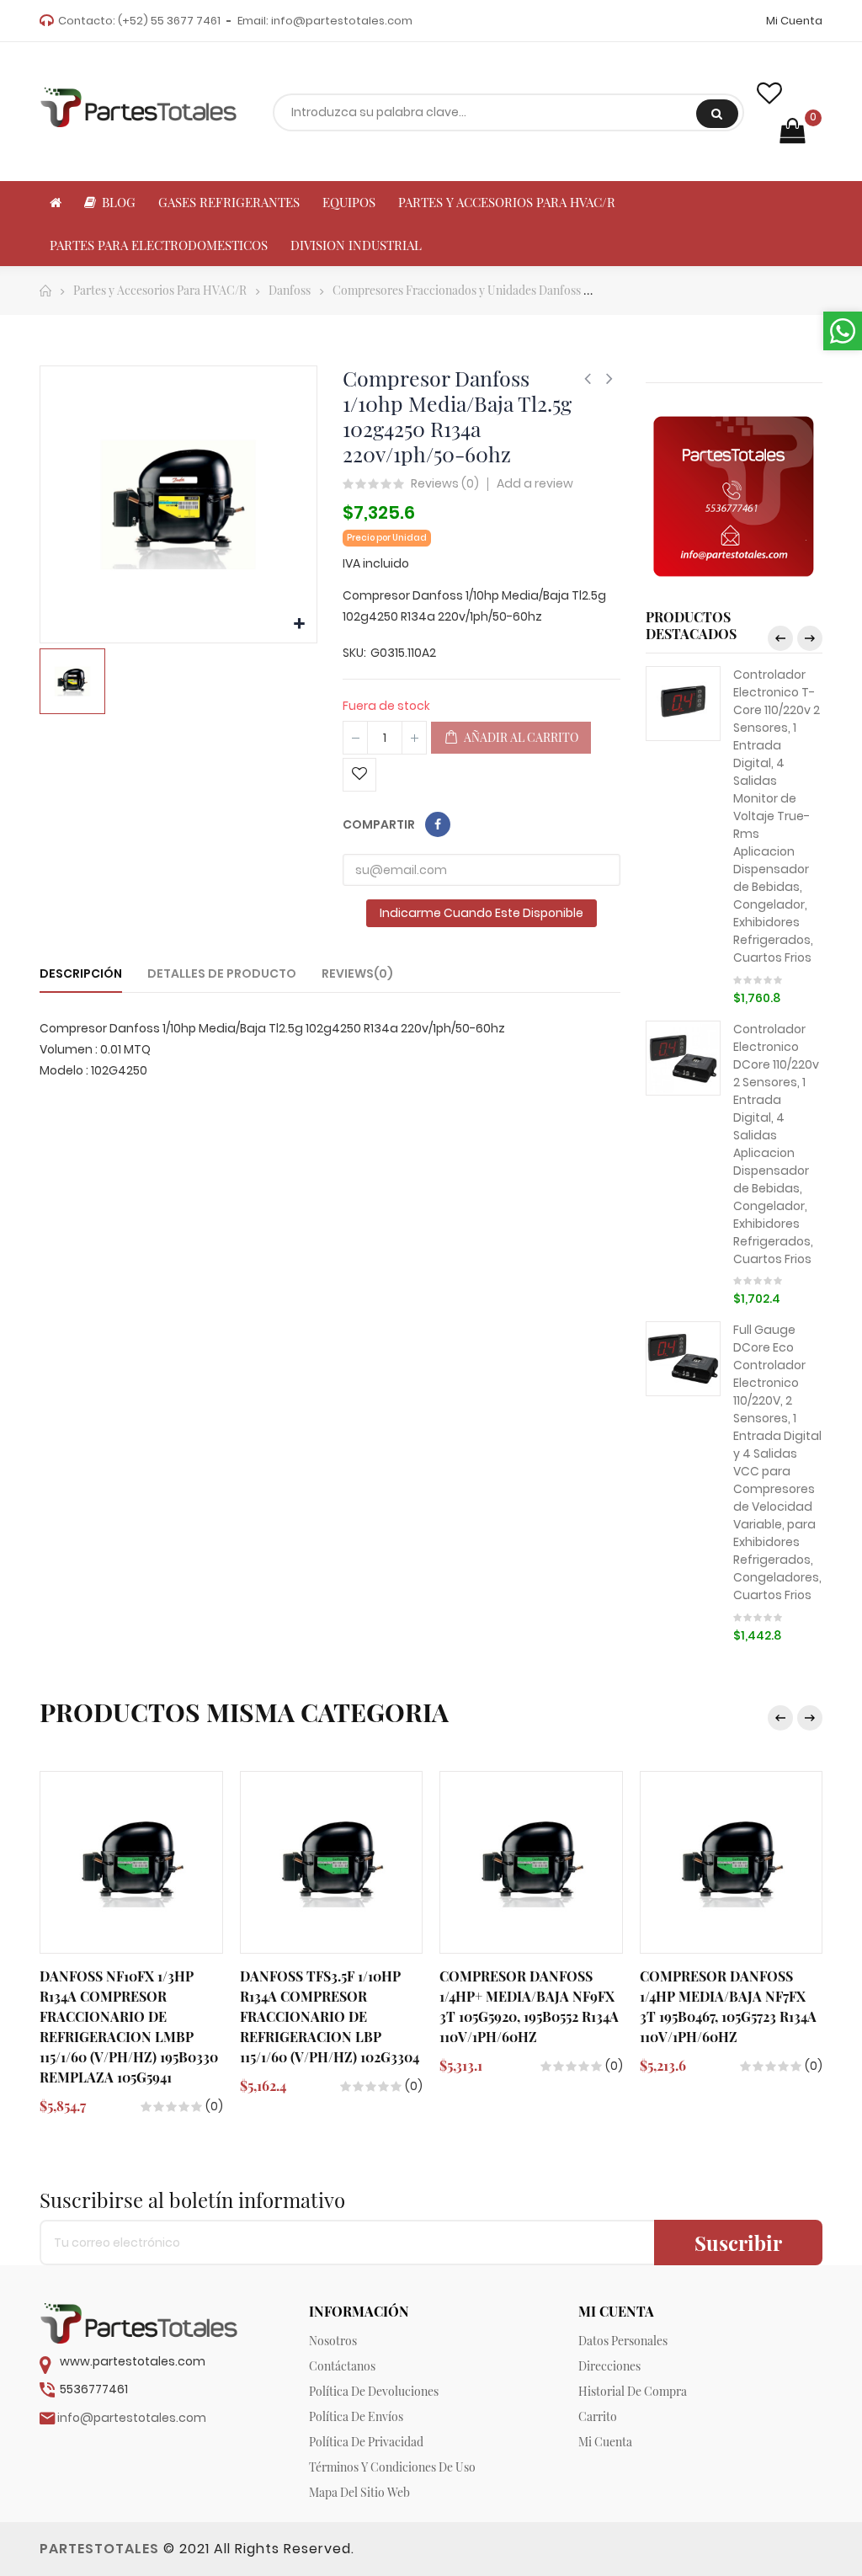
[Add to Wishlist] (359, 775)
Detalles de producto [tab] (222, 973)
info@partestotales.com (342, 21)
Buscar (717, 114)
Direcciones (609, 2366)
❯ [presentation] (810, 638)
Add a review (535, 483)
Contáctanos (342, 2366)
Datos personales (623, 2341)
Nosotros (333, 2341)
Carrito (598, 2416)
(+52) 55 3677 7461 (169, 21)
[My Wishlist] (769, 93)
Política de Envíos (356, 2416)
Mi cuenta (605, 2442)
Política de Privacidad (366, 2442)
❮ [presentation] (780, 638)
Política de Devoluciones (374, 2391)
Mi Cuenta (794, 21)
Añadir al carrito (520, 737)
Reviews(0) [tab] (357, 973)
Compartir (438, 824)
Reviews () (445, 484)
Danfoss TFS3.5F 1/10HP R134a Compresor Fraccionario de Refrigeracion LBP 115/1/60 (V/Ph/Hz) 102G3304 (330, 2016)
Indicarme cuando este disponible (482, 913)
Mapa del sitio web (359, 2492)
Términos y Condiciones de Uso (392, 2467)
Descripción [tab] (81, 973)
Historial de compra (633, 2391)
